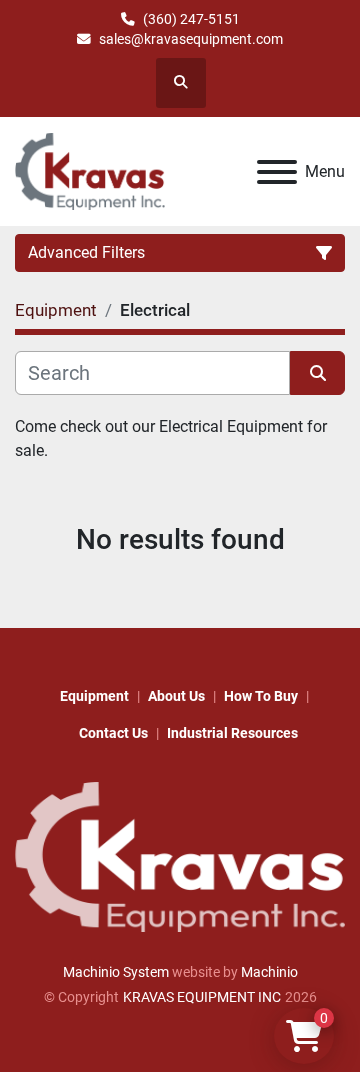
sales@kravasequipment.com (191, 39)
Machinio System (116, 972)
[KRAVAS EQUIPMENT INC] (180, 856)
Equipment (94, 696)
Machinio (269, 972)
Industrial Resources (232, 733)
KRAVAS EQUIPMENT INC (202, 997)
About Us (176, 696)
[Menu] (277, 172)
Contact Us (113, 733)
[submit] (317, 373)
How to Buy (261, 696)
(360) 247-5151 (191, 19)
